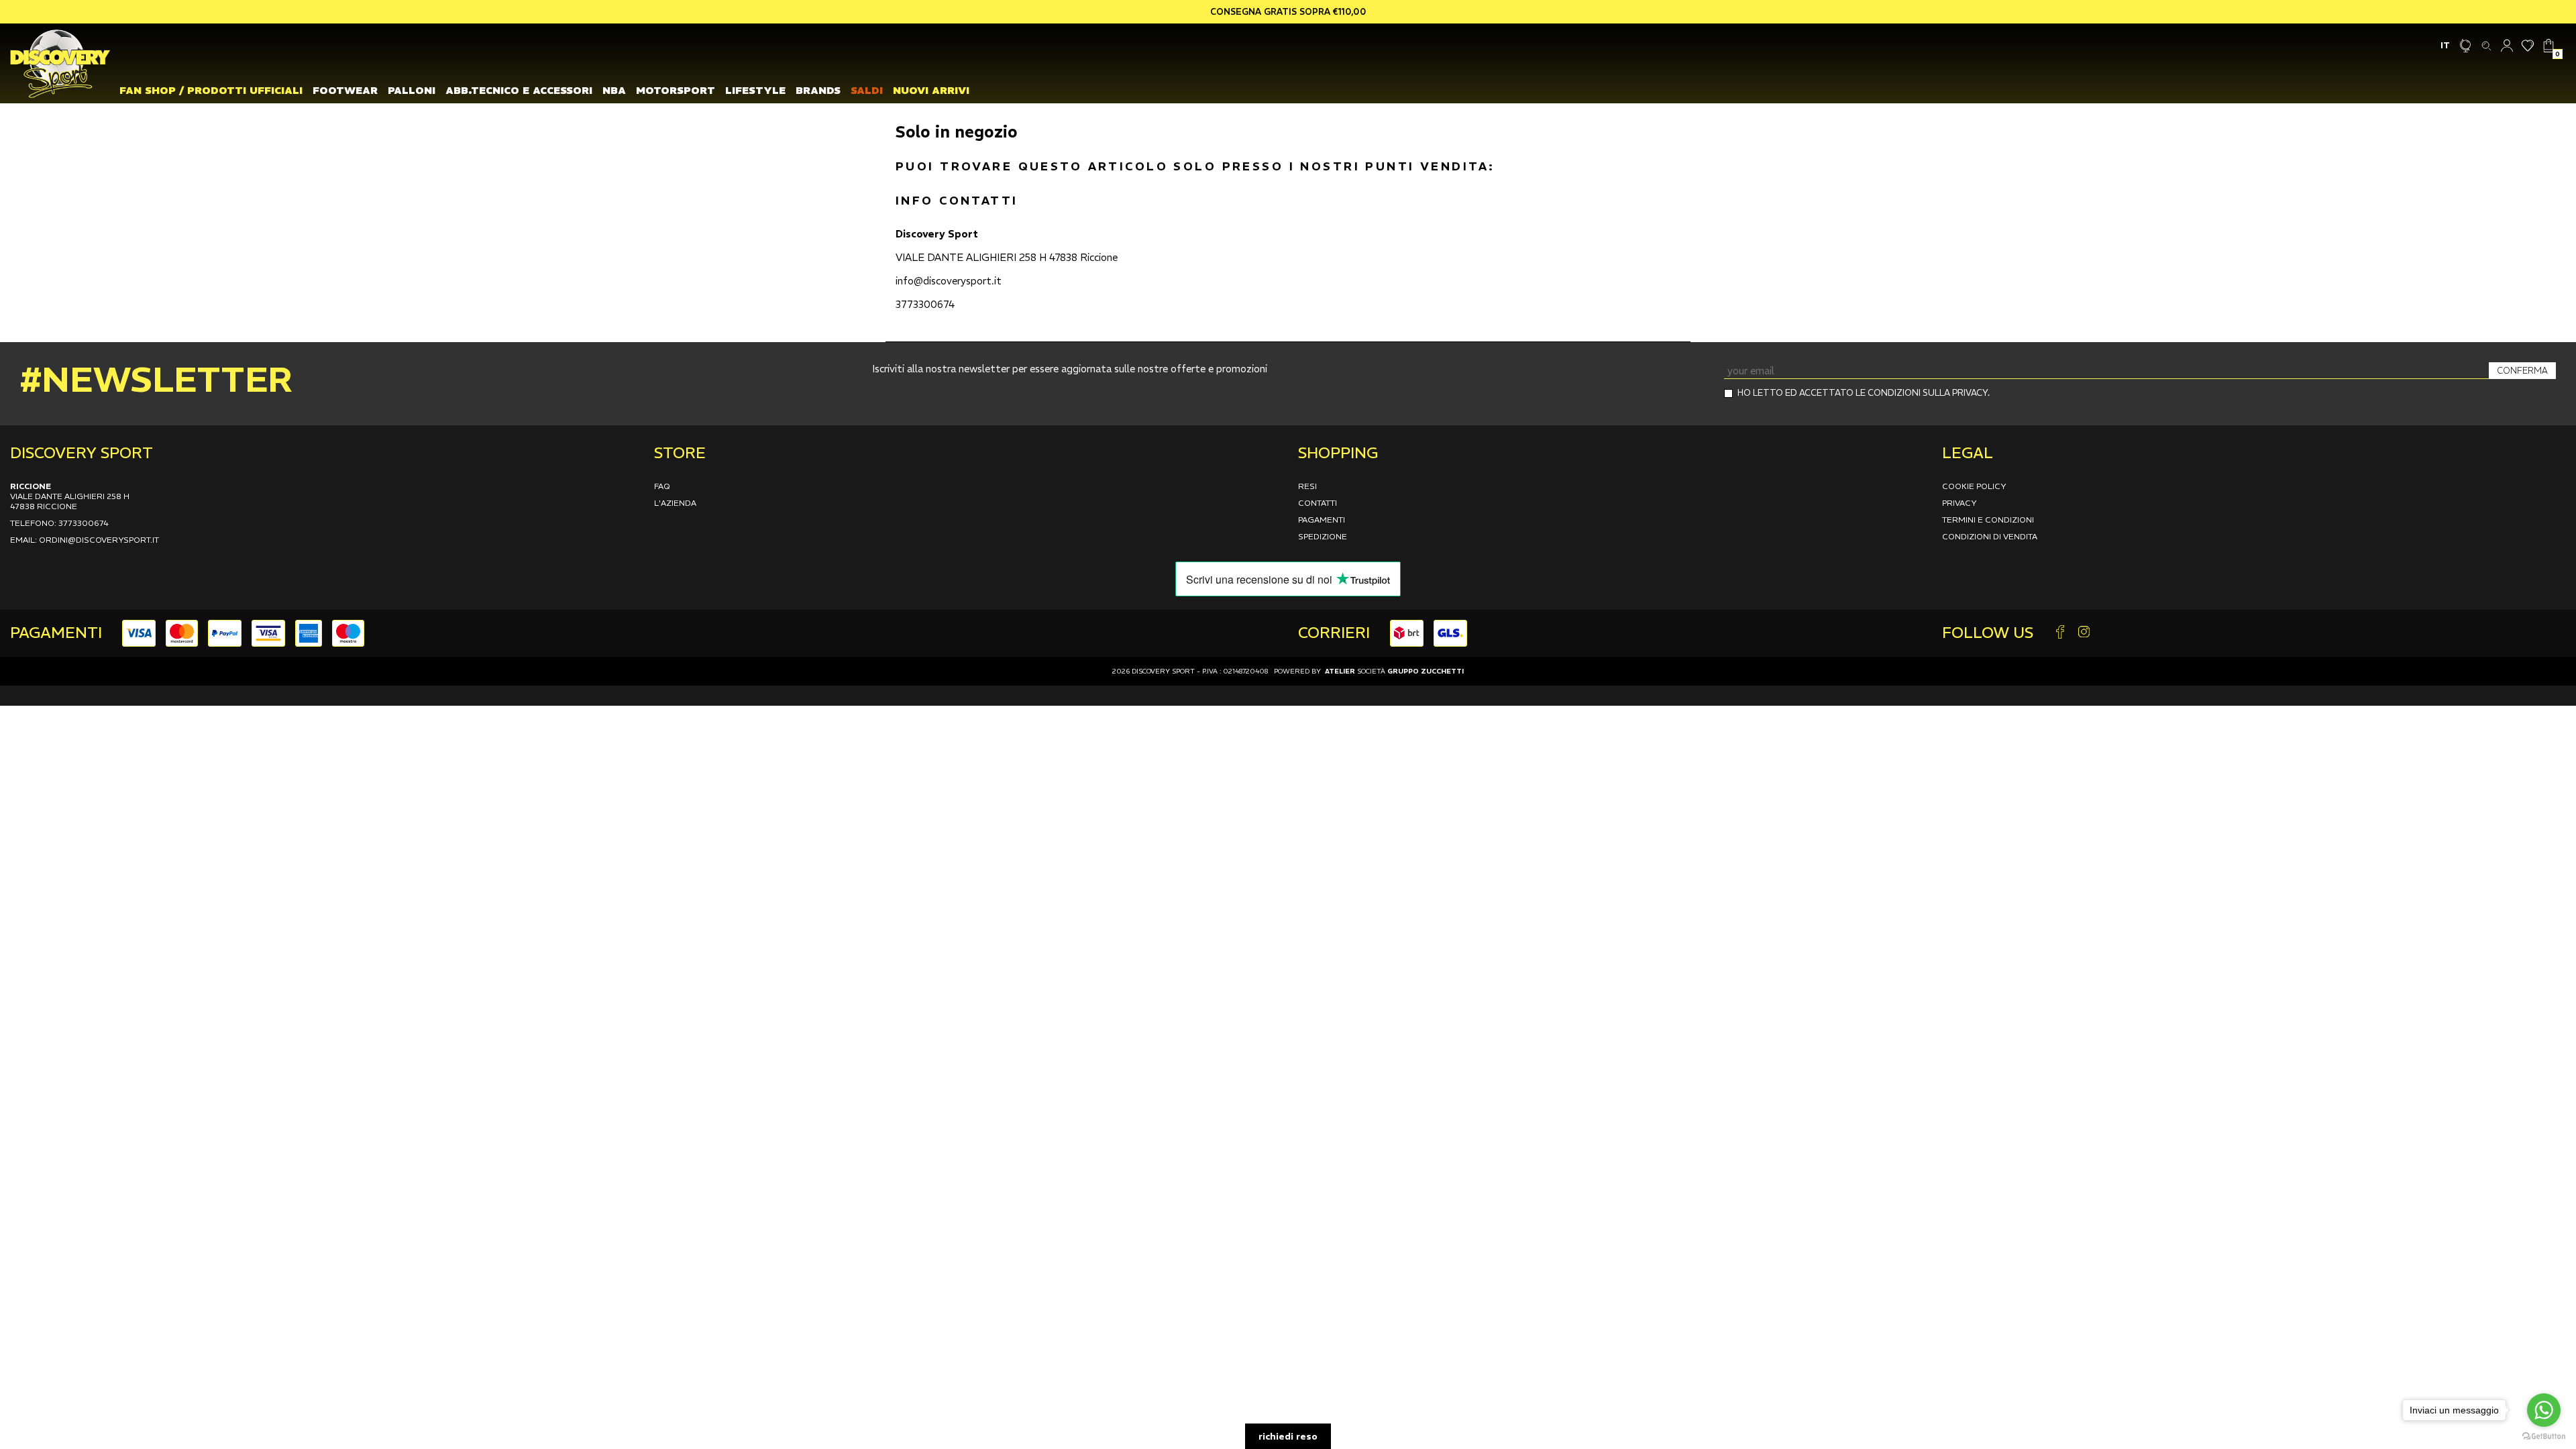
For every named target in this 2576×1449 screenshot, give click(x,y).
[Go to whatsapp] (2544, 1410)
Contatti (1318, 503)
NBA (614, 90)
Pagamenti (1322, 520)
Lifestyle (755, 90)
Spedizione (1323, 536)
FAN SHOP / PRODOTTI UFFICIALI (211, 90)
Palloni (412, 90)
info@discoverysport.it (949, 281)
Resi (1307, 486)
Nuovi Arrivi (931, 90)
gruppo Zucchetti (1426, 671)
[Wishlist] (2528, 45)
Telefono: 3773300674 (59, 523)
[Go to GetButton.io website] (2544, 1436)
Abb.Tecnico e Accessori (519, 90)
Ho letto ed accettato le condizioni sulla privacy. (1864, 393)
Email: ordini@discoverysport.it (85, 540)
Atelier (1340, 671)
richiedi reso (1288, 1436)
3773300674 (925, 304)
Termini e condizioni (1988, 520)
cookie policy (1974, 486)
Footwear (345, 90)
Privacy (1960, 503)
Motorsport (676, 90)
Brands (818, 90)
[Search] (2486, 45)
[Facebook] (2060, 633)
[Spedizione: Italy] (2466, 45)
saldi (867, 90)
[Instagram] (2084, 633)
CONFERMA (2522, 371)
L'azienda (675, 503)
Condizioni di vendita (1990, 536)
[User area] (2507, 45)
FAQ (662, 486)
